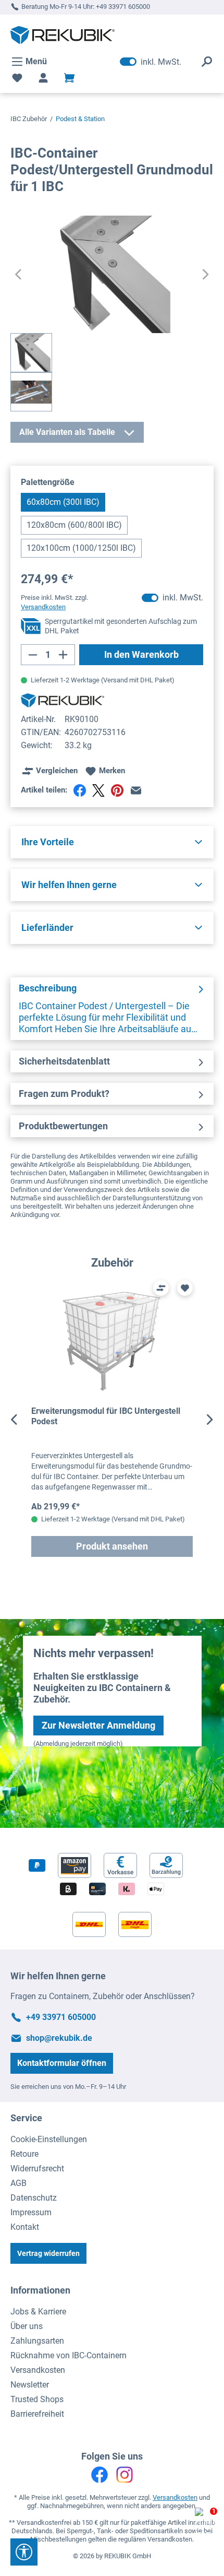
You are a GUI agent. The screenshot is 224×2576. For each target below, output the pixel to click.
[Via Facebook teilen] (80, 790)
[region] (112, 1420)
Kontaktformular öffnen (62, 2063)
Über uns (27, 2326)
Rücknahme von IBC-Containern (69, 2355)
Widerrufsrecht (37, 2169)
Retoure (24, 2154)
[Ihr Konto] (43, 78)
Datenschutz (34, 2198)
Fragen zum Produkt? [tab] (64, 1094)
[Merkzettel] (17, 78)
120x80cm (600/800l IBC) (74, 525)
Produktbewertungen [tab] (63, 1126)
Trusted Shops (37, 2399)
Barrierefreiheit (37, 2414)
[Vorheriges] (18, 274)
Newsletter (30, 2385)
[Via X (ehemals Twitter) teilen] (98, 790)
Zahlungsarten (37, 2341)
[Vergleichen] (161, 1288)
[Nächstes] (206, 274)
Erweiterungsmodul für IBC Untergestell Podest (106, 1416)
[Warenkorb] (69, 78)
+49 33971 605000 (123, 7)
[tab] (112, 1009)
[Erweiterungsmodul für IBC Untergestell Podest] (112, 1342)
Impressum (31, 2212)
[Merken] (185, 1288)
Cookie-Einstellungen (49, 2139)
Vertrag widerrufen (48, 2253)
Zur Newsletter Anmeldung (98, 1725)
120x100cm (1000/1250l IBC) (81, 548)
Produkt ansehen (112, 1546)
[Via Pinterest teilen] (117, 790)
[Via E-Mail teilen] (136, 790)
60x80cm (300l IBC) (63, 502)
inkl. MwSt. (151, 62)
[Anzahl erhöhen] (63, 655)
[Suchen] (207, 62)
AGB (18, 2183)
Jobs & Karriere (38, 2312)
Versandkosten (38, 2370)
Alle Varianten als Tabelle (67, 432)
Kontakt (25, 2227)
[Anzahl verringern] (33, 655)
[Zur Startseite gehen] (63, 35)
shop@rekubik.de (59, 2038)
